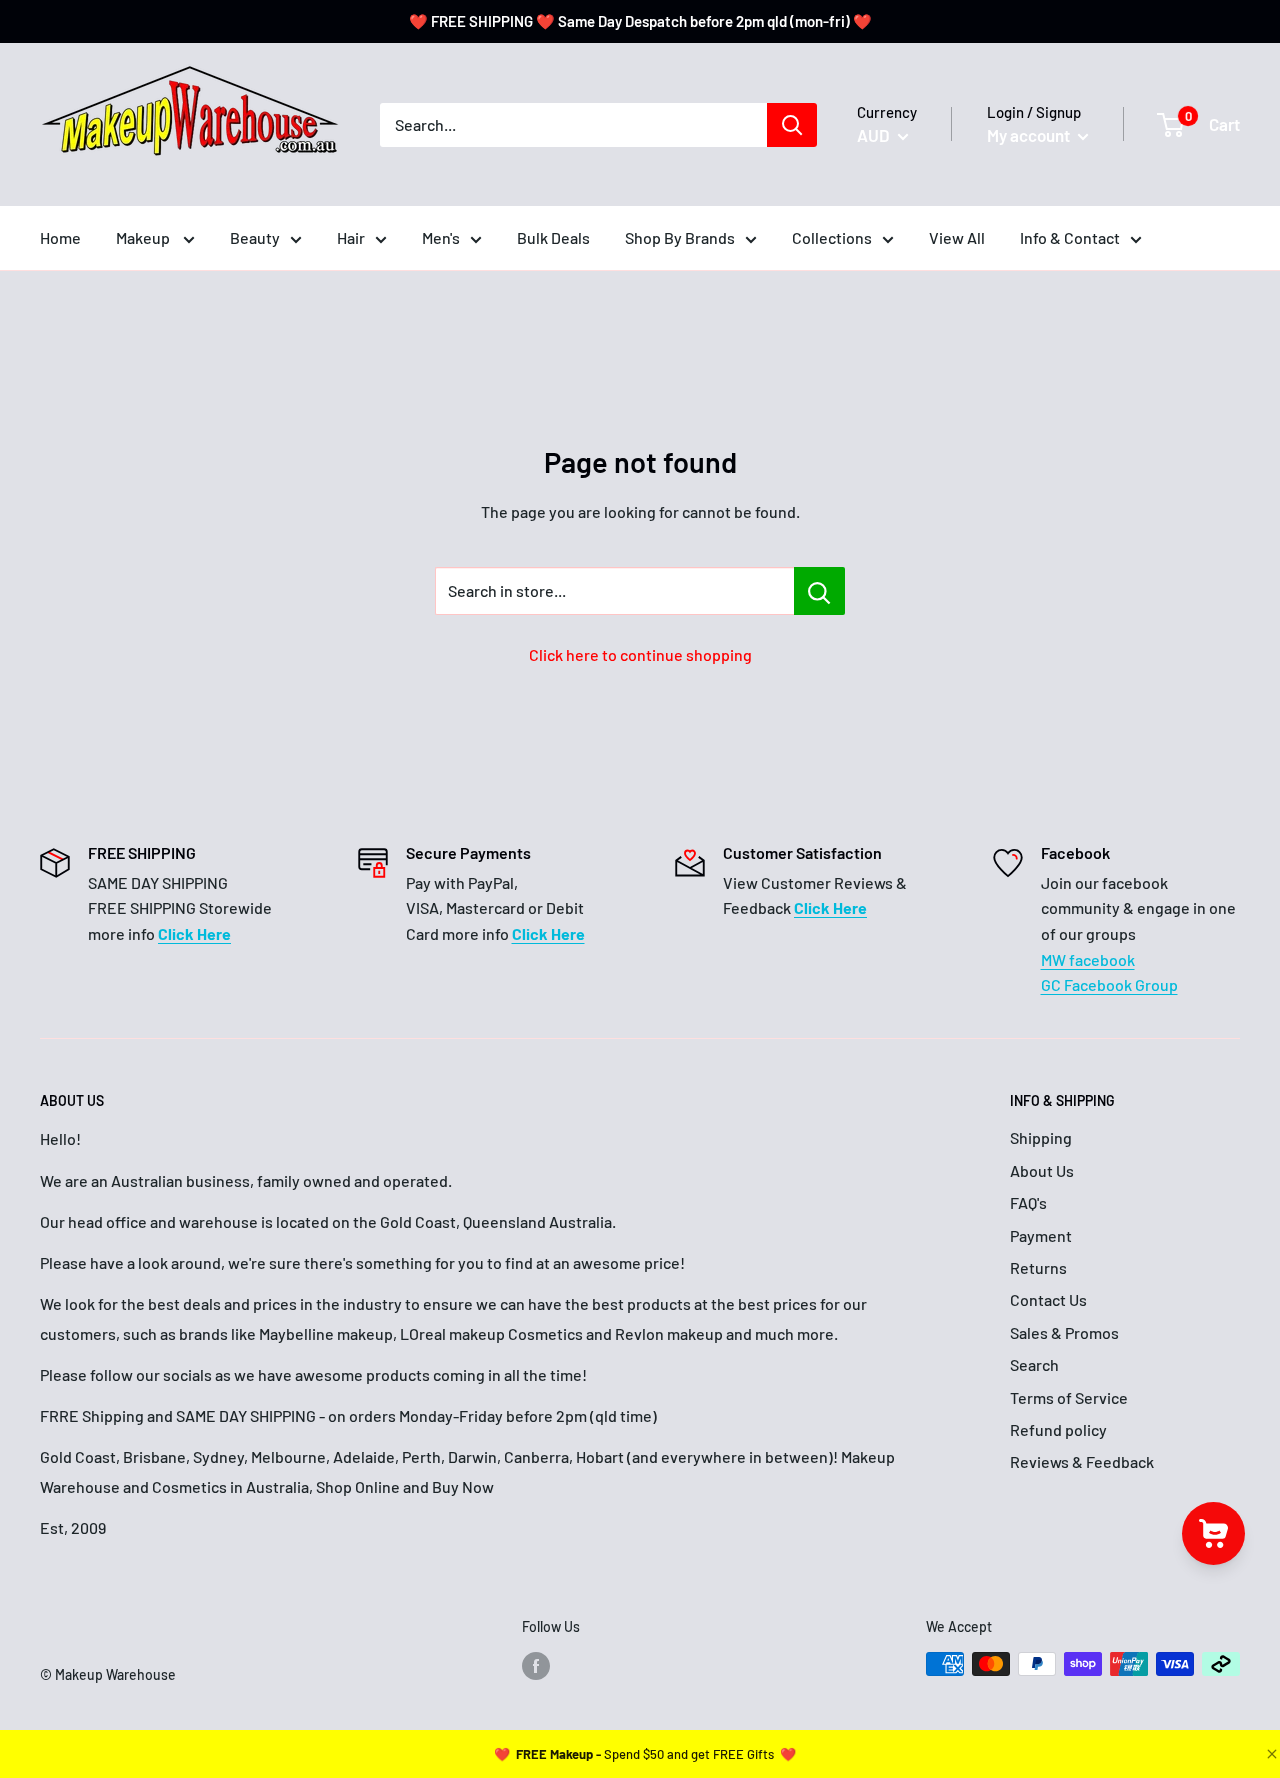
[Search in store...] (819, 591)
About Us (1042, 1170)
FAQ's (1028, 1202)
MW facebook (1088, 959)
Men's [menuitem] (441, 237)
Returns (1038, 1267)
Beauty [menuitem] (255, 237)
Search (1034, 1364)
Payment (1041, 1235)
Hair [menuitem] (351, 237)
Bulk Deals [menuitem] (553, 237)
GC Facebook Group (1109, 984)
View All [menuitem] (957, 237)
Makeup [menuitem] (144, 237)
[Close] (1270, 1754)
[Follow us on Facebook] (536, 1666)
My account (1030, 135)
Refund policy (1058, 1429)
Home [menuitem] (60, 237)
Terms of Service (1069, 1397)
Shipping (1041, 1137)
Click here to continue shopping (640, 654)
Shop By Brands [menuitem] (680, 237)
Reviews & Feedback (1082, 1461)
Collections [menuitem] (832, 237)
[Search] (792, 125)
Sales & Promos (1064, 1332)
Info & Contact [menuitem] (1070, 237)
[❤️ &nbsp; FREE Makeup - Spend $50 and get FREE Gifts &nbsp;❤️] (645, 1754)
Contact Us (1048, 1299)
